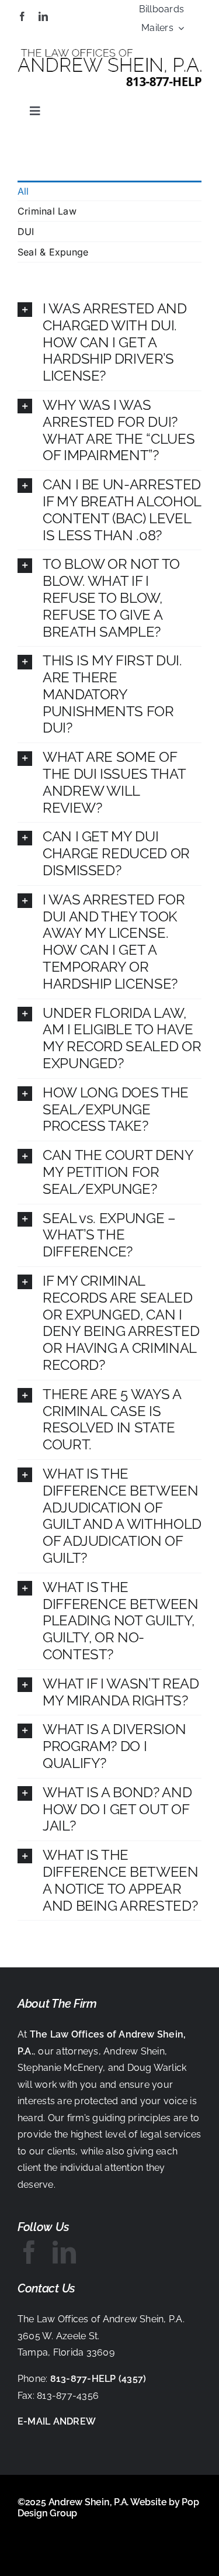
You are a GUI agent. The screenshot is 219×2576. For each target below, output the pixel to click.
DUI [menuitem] (26, 232)
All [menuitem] (23, 191)
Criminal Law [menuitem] (47, 211)
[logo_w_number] (109, 54)
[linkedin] (43, 16)
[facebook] (22, 16)
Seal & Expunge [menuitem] (53, 252)
